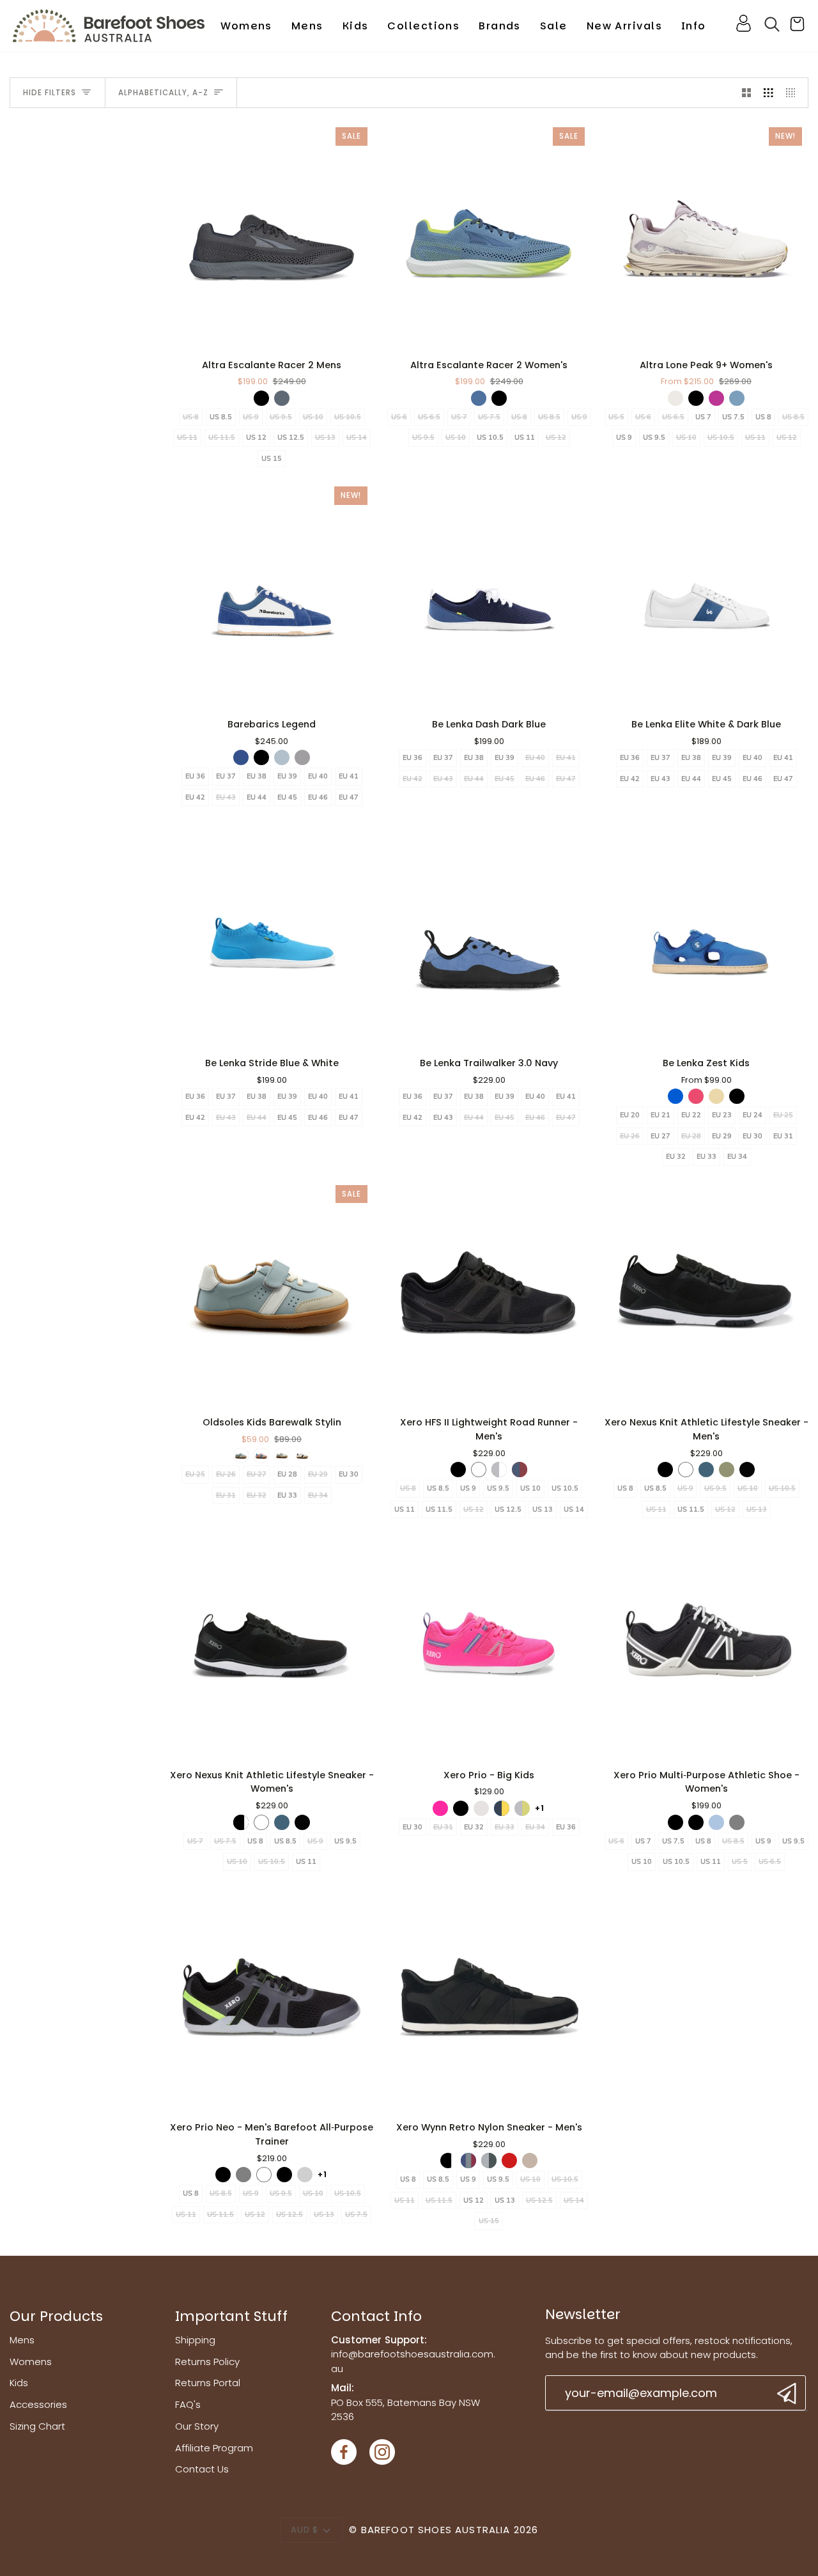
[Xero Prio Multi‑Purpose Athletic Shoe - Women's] (706, 1645)
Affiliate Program (214, 2448)
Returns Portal (208, 2383)
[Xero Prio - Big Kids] (489, 1645)
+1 (540, 1808)
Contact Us (202, 2469)
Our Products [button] (56, 2316)
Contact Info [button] (376, 2316)
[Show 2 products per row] (747, 93)
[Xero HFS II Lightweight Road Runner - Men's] (489, 1292)
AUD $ (305, 2530)
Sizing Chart (37, 2426)
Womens (31, 2362)
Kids (19, 2383)
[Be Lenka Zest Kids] (706, 933)
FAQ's (188, 2404)
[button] (246, 26)
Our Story (197, 2426)
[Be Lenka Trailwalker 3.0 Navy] (489, 933)
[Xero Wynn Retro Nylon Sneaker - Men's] (489, 1998)
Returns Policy (207, 2362)
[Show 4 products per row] (794, 93)
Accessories (38, 2404)
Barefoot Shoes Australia (436, 2530)
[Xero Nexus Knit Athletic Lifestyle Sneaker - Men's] (706, 1292)
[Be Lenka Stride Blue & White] (272, 933)
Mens (22, 2340)
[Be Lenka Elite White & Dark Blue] (706, 594)
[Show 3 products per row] (768, 93)
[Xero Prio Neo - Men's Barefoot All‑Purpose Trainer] (272, 1998)
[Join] (785, 2394)
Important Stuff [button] (231, 2316)
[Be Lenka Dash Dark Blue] (489, 594)
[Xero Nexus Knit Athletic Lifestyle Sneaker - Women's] (272, 1645)
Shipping (195, 2340)
